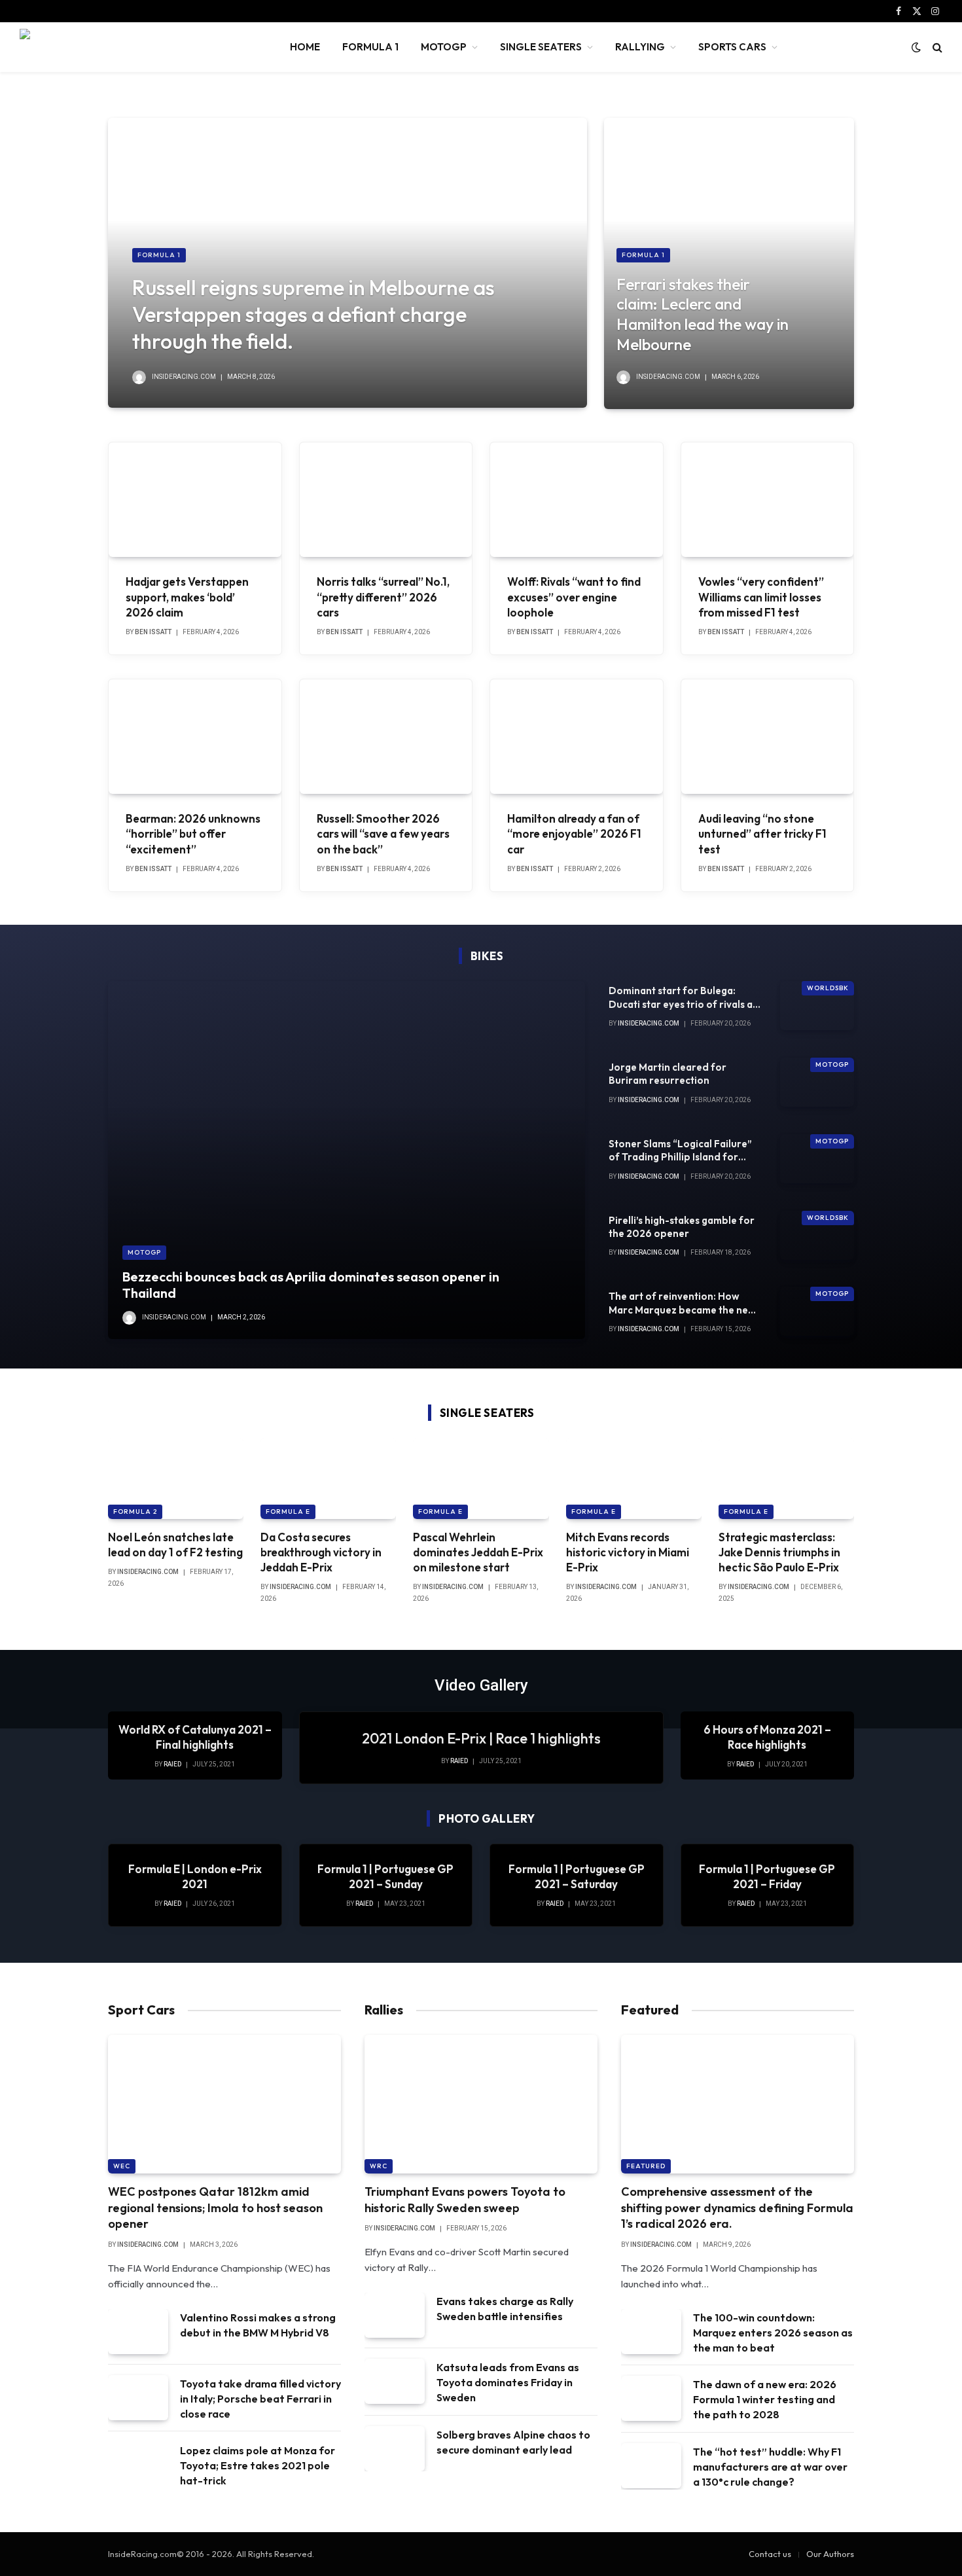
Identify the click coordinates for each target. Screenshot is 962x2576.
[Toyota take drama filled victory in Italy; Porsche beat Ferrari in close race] (138, 2398)
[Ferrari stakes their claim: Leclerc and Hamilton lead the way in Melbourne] (729, 263)
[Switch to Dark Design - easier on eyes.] (916, 47)
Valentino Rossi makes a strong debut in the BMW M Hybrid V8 (258, 2325)
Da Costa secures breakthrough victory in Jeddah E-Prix (321, 1552)
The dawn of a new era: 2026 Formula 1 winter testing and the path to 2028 (765, 2399)
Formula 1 (159, 255)
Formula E (288, 1512)
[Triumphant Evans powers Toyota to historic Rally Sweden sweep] (481, 2104)
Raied (459, 1761)
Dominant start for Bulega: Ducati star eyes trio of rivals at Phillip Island (683, 998)
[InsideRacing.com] (138, 47)
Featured (646, 2166)
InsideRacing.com (184, 377)
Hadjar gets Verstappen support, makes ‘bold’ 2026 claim (187, 597)
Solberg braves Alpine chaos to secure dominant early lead (513, 2442)
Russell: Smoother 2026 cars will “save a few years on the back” (383, 833)
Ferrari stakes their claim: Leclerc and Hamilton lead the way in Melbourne (703, 314)
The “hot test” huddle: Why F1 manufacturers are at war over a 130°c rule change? (770, 2467)
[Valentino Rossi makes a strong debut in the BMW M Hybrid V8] (138, 2332)
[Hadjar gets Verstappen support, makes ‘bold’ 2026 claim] (195, 500)
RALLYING (640, 47)
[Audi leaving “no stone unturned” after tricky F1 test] (768, 737)
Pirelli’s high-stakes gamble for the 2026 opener (682, 1227)
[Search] (936, 47)
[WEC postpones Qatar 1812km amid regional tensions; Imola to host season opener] (224, 2104)
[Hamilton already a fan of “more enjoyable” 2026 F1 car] (577, 737)
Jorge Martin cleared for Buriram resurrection (668, 1074)
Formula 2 (135, 1512)
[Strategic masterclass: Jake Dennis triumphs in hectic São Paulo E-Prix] (786, 1478)
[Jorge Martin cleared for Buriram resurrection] (817, 1082)
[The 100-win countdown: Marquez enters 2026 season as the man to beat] (651, 2332)
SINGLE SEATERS (541, 47)
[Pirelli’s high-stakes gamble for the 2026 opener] (817, 1235)
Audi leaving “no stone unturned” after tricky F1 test (762, 833)
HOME (305, 47)
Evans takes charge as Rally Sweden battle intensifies (505, 2309)
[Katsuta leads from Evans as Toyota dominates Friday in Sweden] (395, 2381)
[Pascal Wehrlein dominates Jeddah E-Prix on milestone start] (481, 1478)
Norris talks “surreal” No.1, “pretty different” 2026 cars (383, 597)
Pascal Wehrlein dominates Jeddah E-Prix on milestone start (478, 1552)
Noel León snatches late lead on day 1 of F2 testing (175, 1545)
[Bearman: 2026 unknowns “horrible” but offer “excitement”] (195, 737)
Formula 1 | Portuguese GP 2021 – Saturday (577, 1876)
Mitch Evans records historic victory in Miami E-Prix (628, 1552)
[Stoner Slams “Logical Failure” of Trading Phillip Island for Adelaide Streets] (817, 1159)
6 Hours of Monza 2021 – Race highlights (767, 1737)
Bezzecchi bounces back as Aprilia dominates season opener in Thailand (311, 1285)
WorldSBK (828, 988)
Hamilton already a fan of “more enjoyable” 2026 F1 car (574, 833)
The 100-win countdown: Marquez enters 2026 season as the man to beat (773, 2333)
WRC (379, 2166)
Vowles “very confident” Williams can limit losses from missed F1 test (761, 597)
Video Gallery (481, 1685)
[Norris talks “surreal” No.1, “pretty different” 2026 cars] (386, 500)
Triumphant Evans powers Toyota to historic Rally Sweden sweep (465, 2199)
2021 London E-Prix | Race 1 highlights (481, 1738)
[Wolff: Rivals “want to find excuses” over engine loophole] (577, 500)
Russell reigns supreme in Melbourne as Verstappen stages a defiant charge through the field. (313, 314)
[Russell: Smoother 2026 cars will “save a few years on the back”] (386, 737)
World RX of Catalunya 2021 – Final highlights (195, 1737)
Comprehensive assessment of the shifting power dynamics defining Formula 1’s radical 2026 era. (737, 2208)
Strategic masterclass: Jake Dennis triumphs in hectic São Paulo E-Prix (779, 1552)
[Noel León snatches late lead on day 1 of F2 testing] (176, 1478)
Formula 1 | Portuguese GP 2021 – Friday (767, 1876)
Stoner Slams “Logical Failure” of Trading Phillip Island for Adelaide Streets (680, 1151)
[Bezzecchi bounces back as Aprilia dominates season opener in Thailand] (347, 1160)
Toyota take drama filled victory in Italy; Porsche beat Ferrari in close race (260, 2399)
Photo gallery (487, 1818)
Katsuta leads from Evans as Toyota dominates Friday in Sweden (508, 2382)
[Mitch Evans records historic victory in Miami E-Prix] (634, 1478)
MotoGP (144, 1252)
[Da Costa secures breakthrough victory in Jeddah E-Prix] (328, 1478)
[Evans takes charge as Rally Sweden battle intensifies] (395, 2315)
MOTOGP (444, 47)
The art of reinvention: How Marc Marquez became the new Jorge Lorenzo (682, 1303)
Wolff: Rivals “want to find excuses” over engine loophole (574, 597)
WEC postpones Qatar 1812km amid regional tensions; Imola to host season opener (215, 2208)
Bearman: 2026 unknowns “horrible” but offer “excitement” (193, 833)
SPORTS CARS (732, 47)
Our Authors (830, 2554)
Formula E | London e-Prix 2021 (195, 1876)
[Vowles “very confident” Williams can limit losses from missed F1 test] (768, 500)
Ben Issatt (153, 632)
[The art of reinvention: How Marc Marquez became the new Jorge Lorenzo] (817, 1311)
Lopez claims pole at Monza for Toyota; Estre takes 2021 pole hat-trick (258, 2465)
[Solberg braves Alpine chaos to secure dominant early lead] (395, 2449)
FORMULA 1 (370, 47)
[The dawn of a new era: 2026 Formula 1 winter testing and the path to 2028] (651, 2398)
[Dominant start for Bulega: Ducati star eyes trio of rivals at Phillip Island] (817, 1006)
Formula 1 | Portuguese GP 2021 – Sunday (385, 1876)
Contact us (770, 2554)
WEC (122, 2166)
